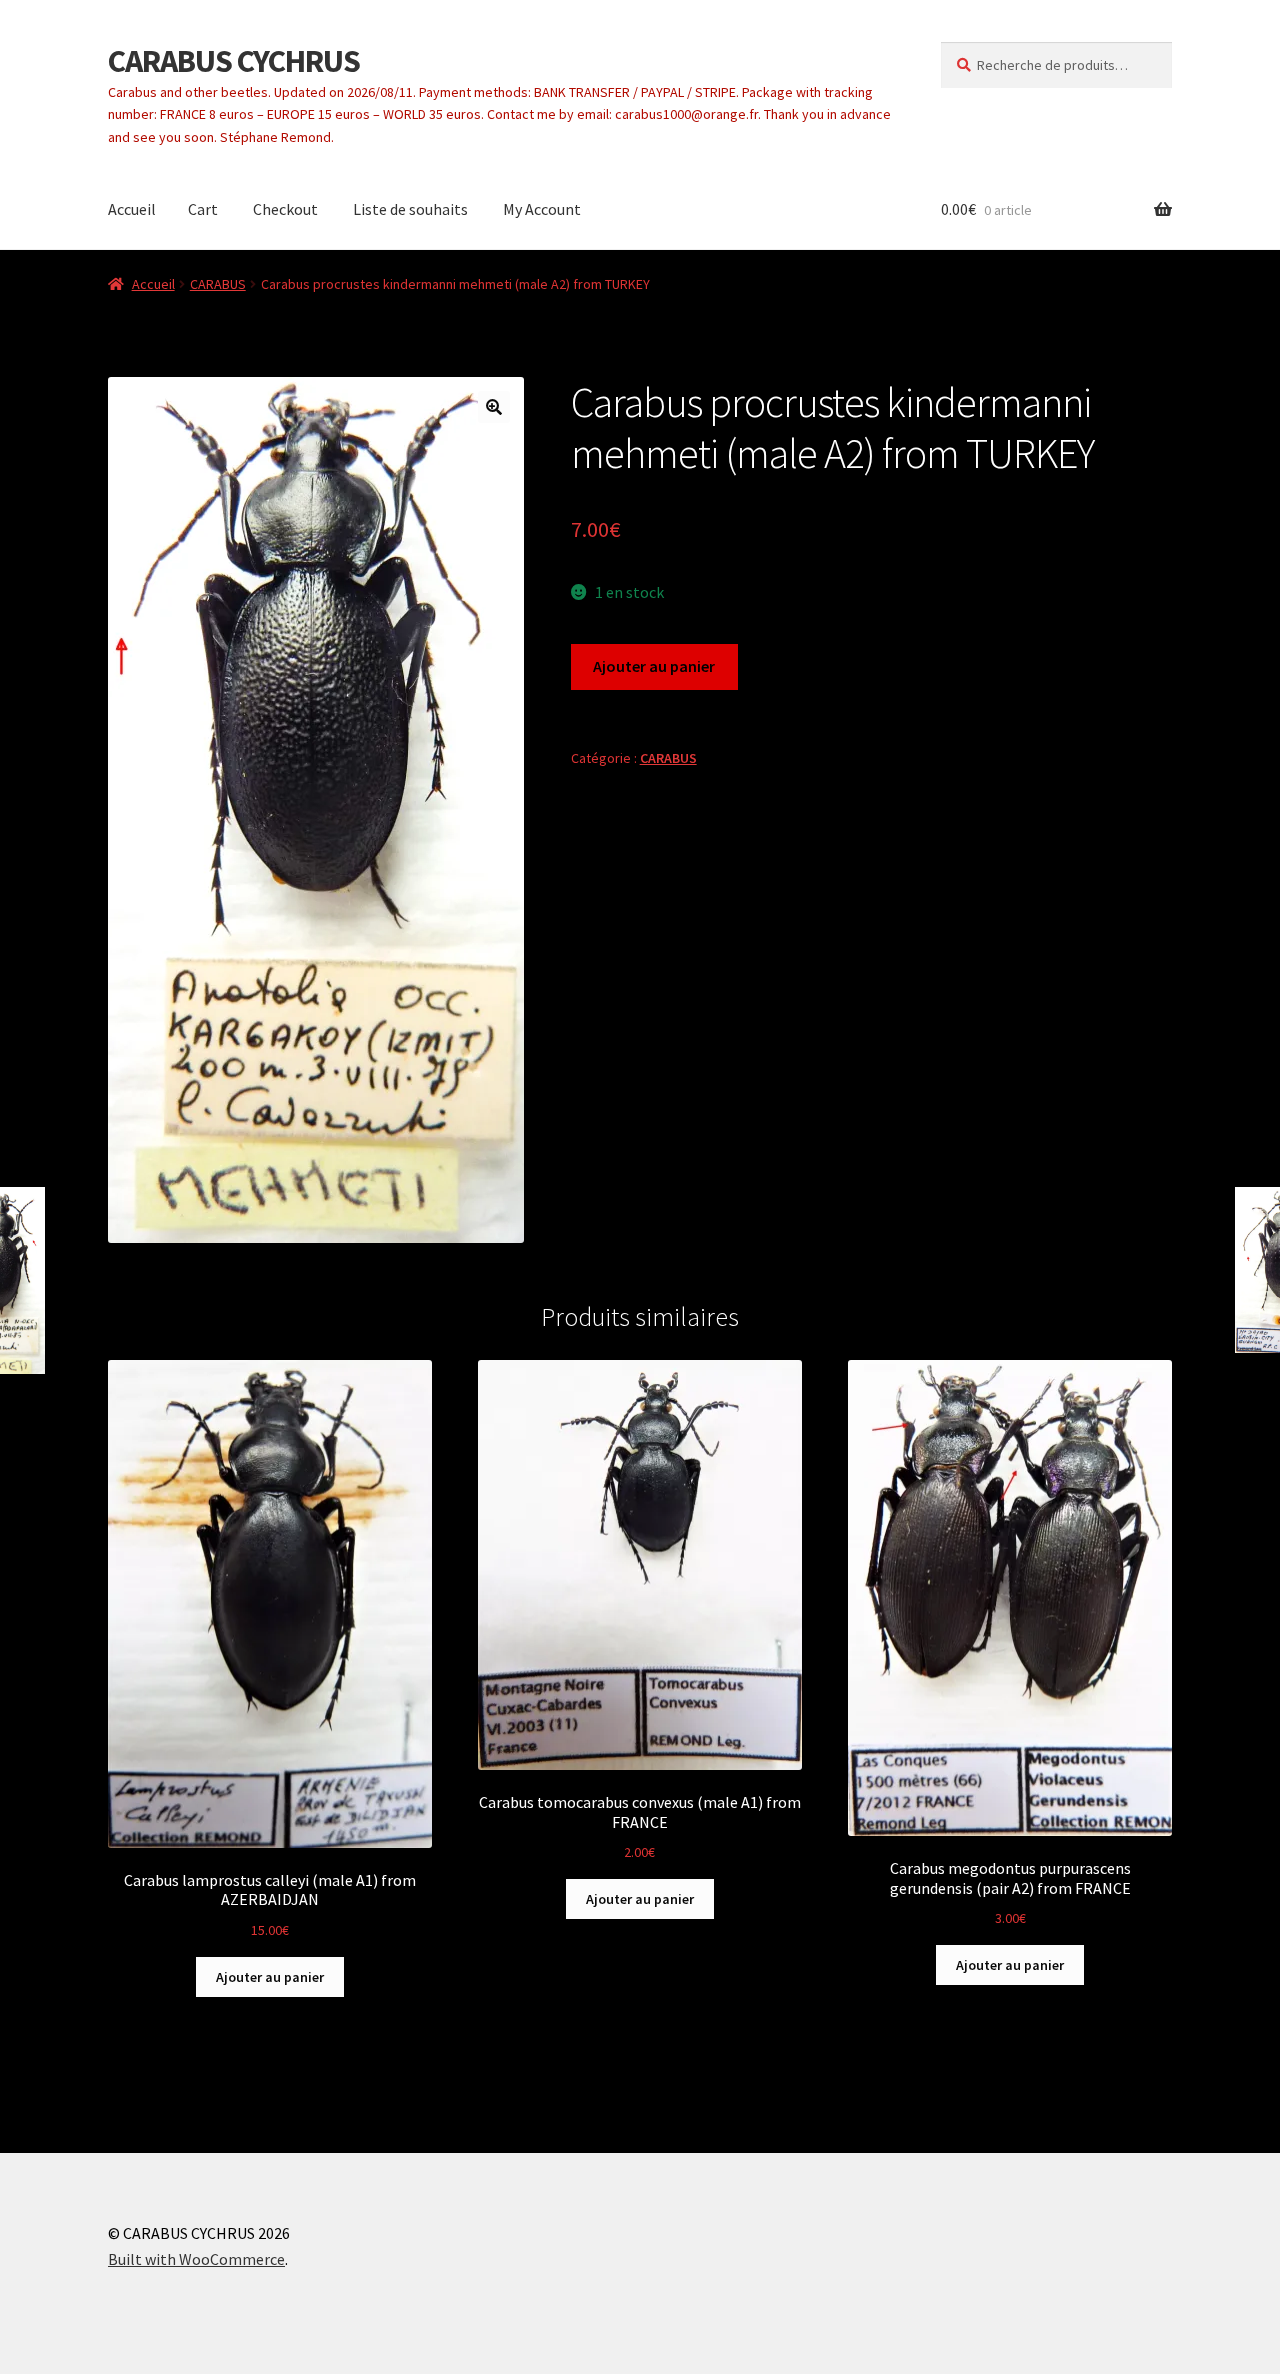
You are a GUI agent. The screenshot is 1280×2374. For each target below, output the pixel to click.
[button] (494, 407)
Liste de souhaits (410, 209)
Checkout (285, 209)
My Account (542, 209)
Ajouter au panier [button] (270, 1977)
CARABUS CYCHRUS (234, 61)
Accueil (132, 209)
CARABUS (218, 284)
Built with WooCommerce (196, 2259)
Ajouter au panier (654, 666)
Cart (203, 209)
